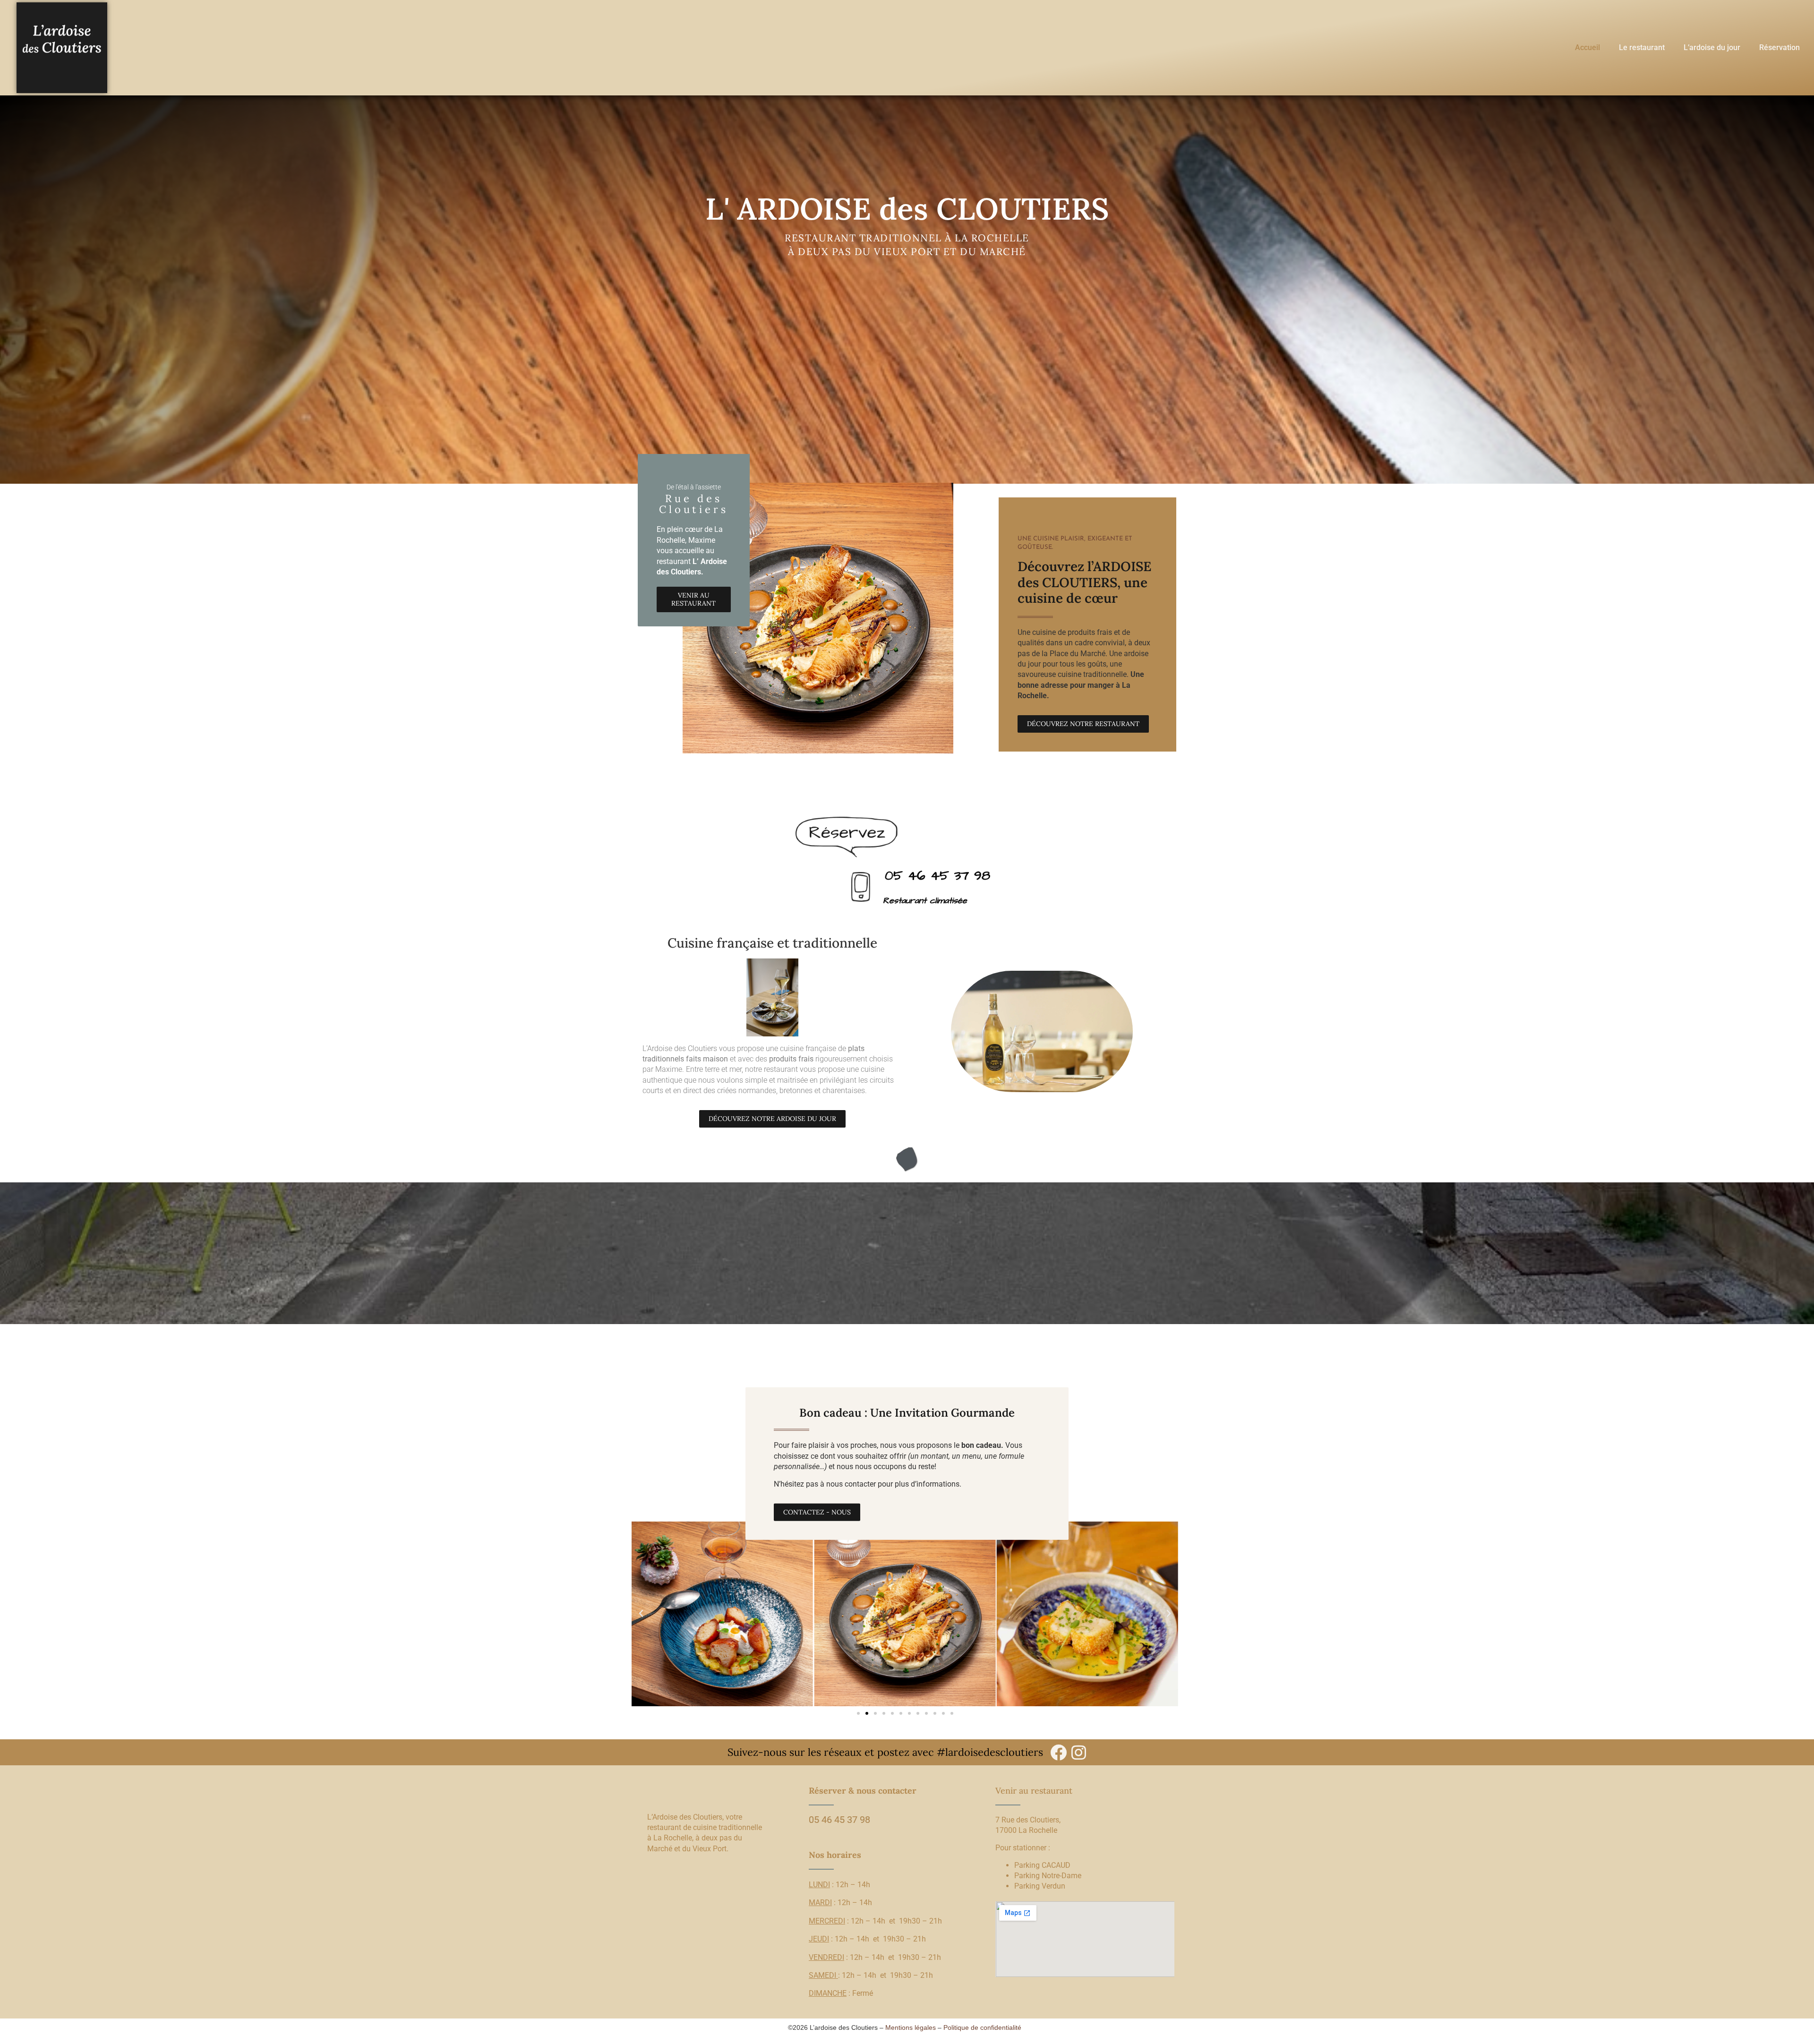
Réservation (1780, 47)
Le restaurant (1642, 47)
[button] (641, 1614)
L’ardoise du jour (1712, 47)
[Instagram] (1079, 1752)
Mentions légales (911, 2027)
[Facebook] (1058, 1752)
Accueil (1587, 47)
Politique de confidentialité (982, 2027)
